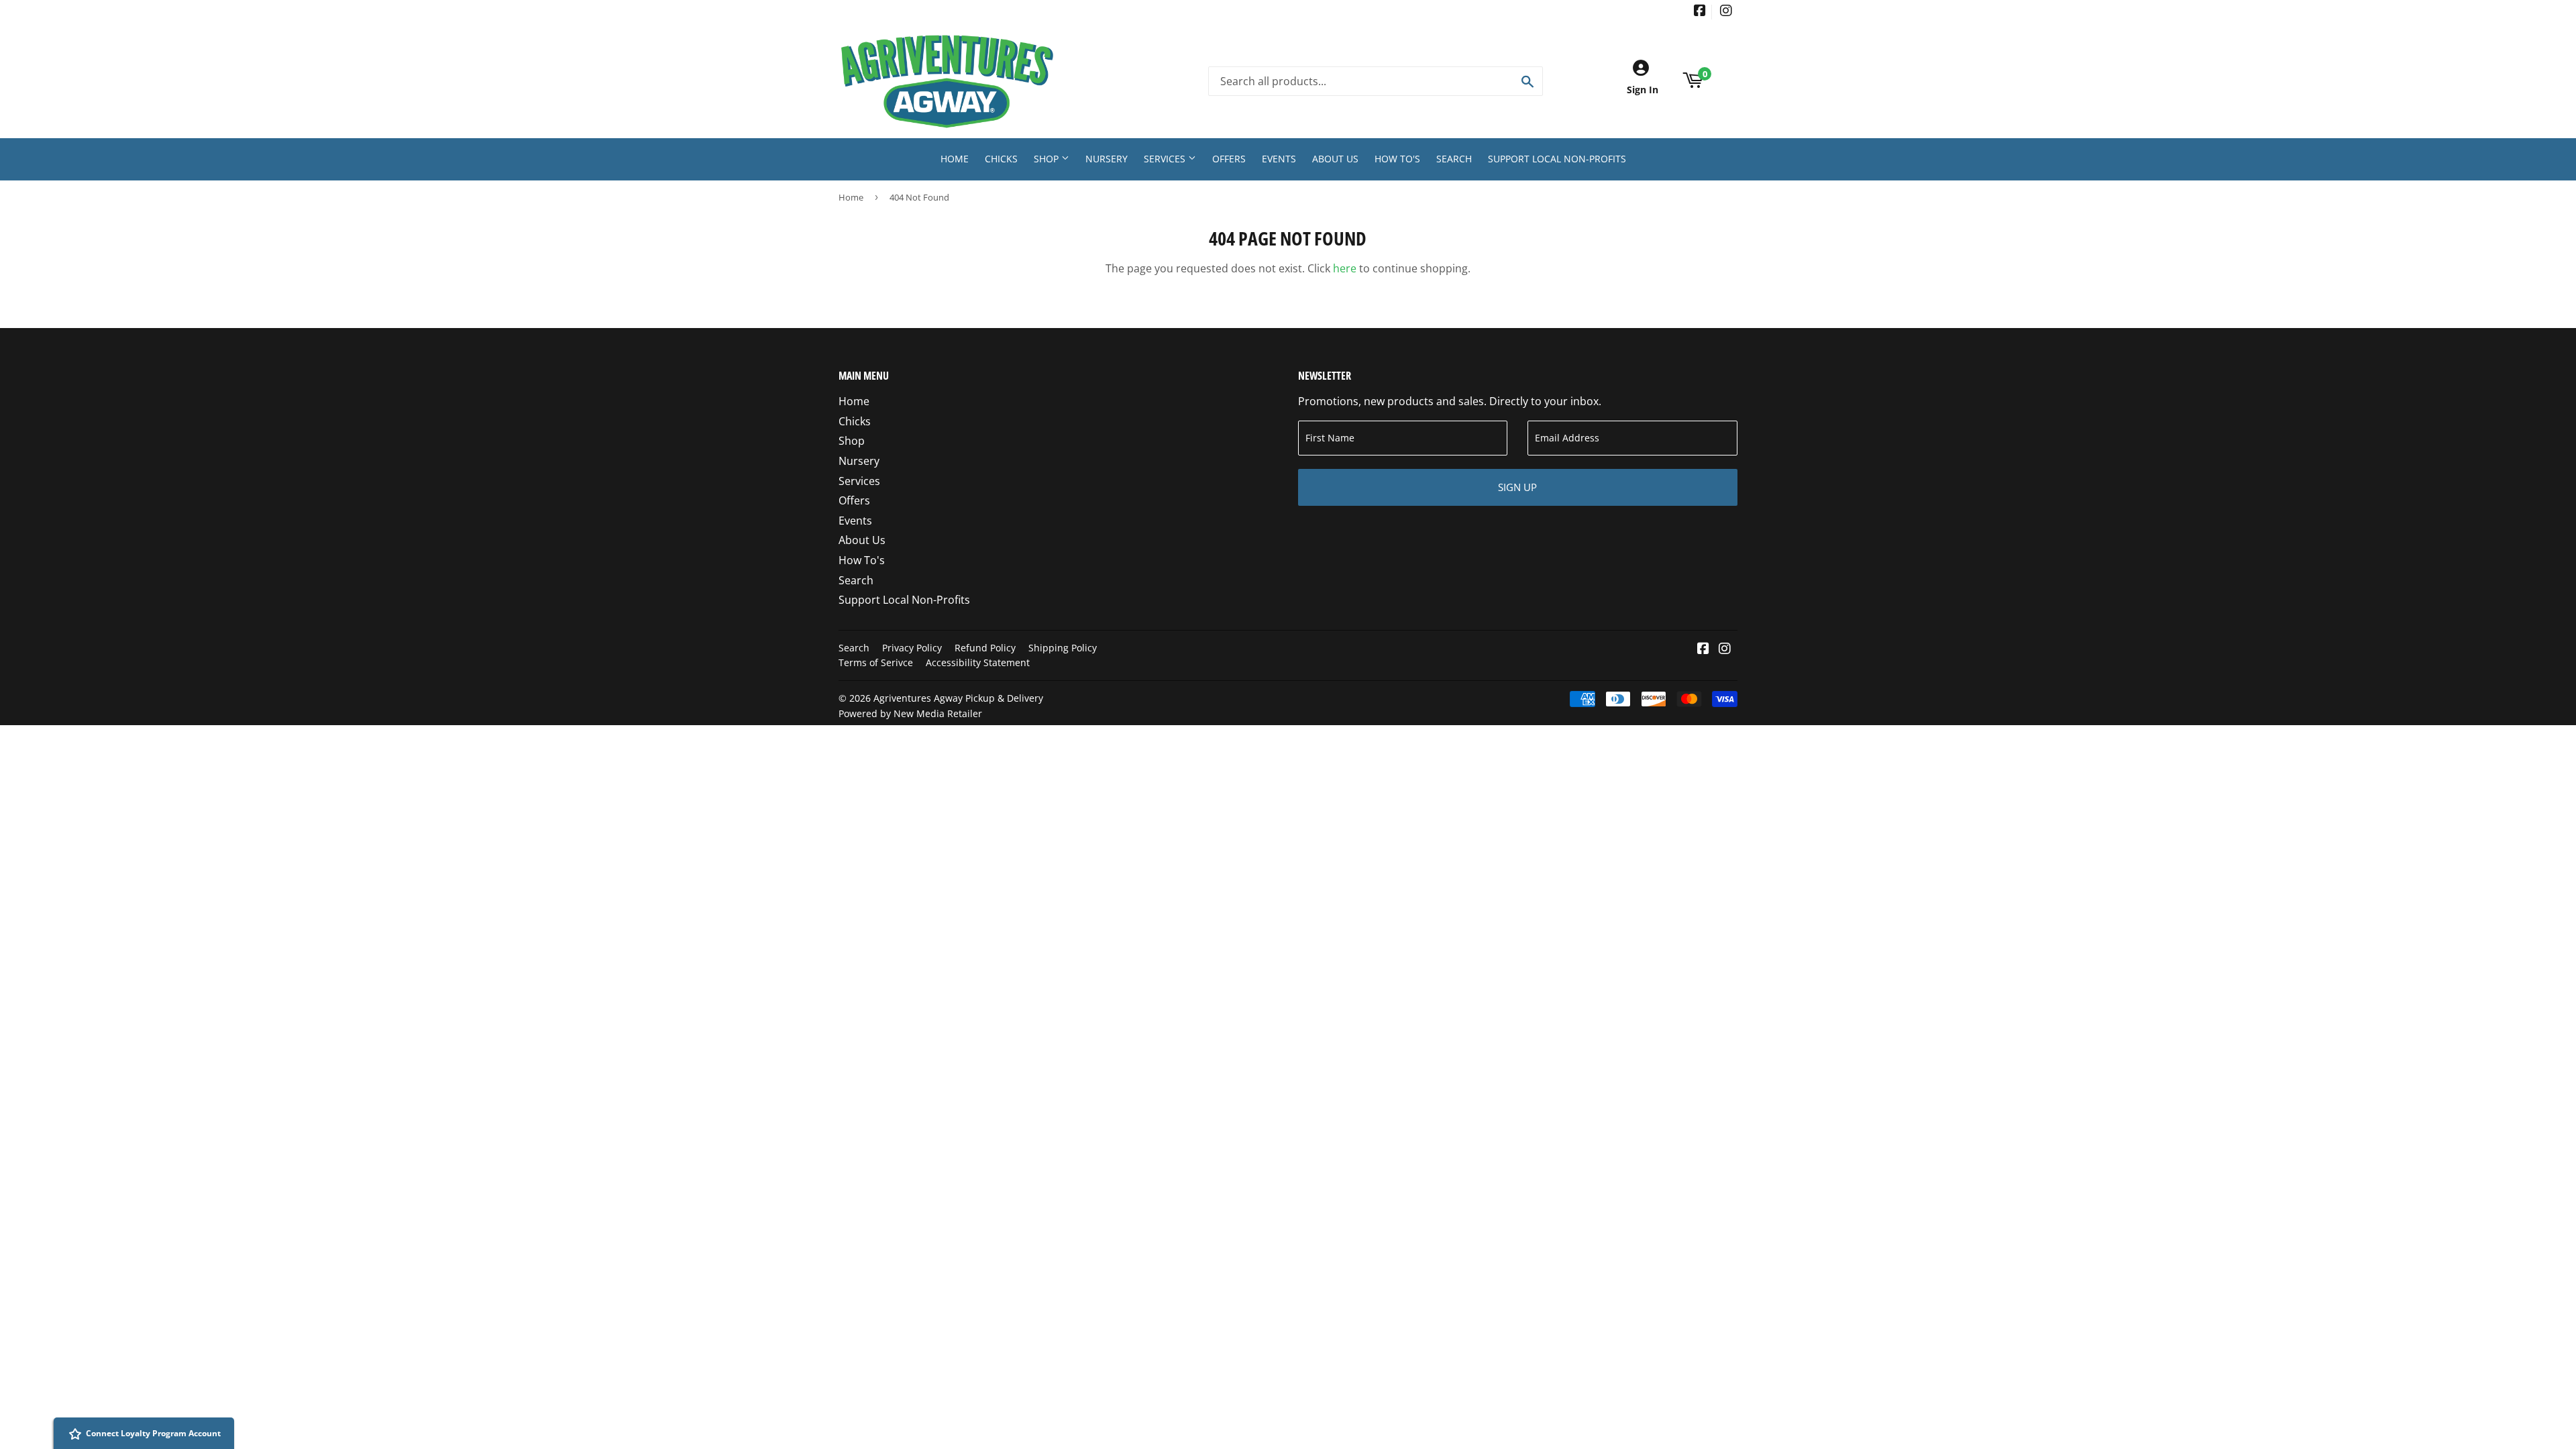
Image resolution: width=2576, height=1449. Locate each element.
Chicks (1001, 159)
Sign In (1643, 90)
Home (955, 159)
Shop (1048, 159)
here (1345, 268)
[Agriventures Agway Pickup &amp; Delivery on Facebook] (1700, 12)
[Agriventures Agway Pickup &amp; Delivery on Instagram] (1726, 12)
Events (1279, 159)
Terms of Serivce (876, 662)
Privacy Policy (912, 648)
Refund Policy (985, 648)
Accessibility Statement (978, 662)
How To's (1397, 159)
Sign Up (1517, 487)
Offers (1229, 159)
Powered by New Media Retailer (910, 713)
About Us (1335, 159)
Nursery (1107, 159)
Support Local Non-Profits (1557, 159)
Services (1166, 159)
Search (1454, 159)
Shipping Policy (1063, 648)
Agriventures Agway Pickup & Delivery (958, 698)
